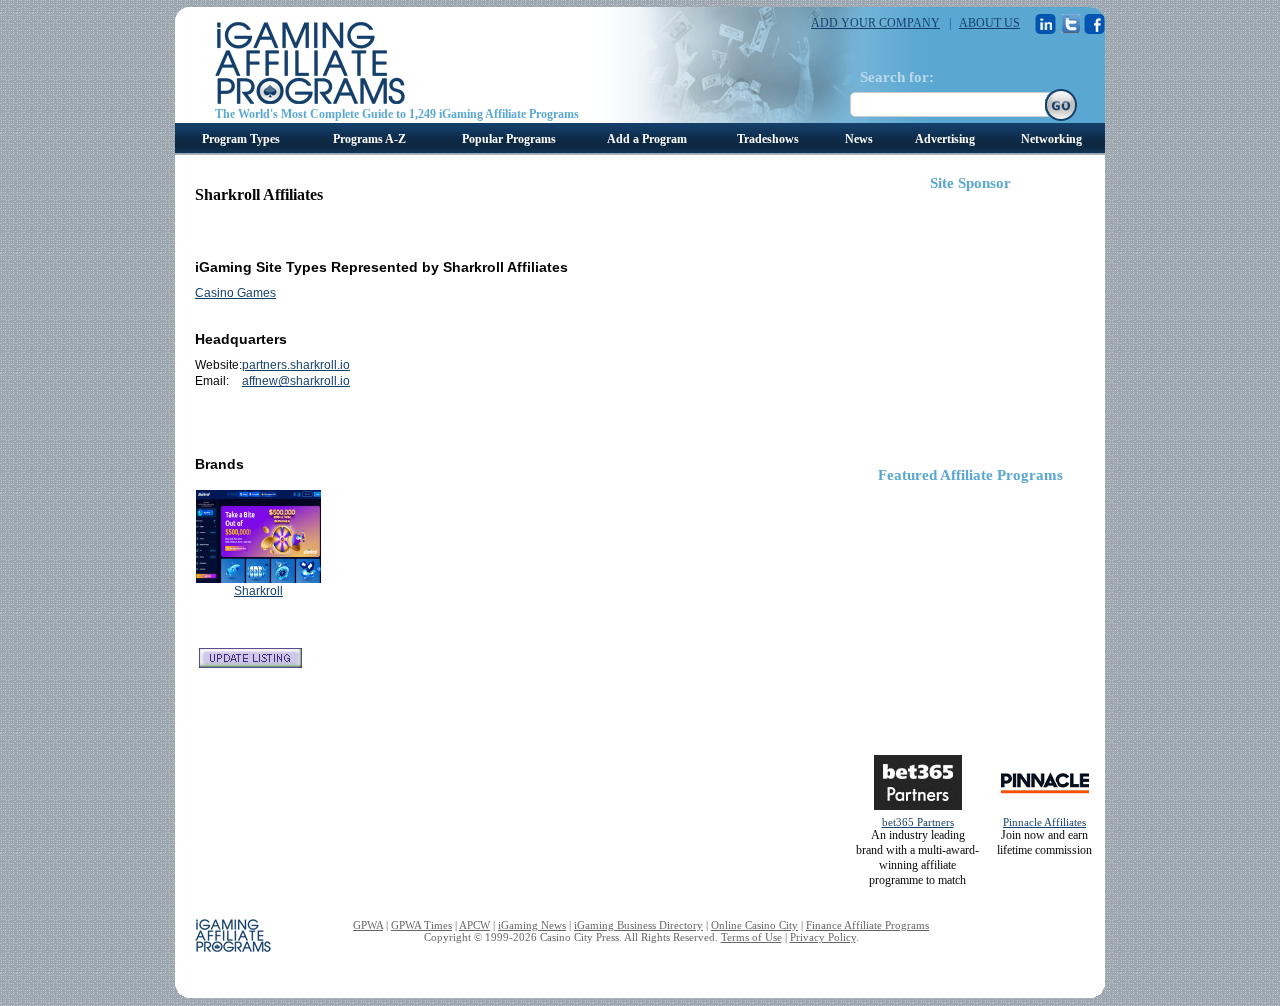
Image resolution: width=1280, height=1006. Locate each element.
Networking (1051, 139)
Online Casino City (754, 925)
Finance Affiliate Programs (867, 925)
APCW (474, 925)
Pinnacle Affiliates (1044, 822)
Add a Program (647, 139)
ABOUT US (989, 23)
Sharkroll (258, 591)
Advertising (945, 139)
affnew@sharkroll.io (296, 381)
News (859, 139)
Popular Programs (509, 139)
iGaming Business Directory (638, 925)
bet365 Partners (918, 822)
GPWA (368, 925)
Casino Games (235, 293)
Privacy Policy (823, 937)
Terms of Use (751, 937)
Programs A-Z (369, 139)
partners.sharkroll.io (296, 365)
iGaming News (532, 925)
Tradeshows (768, 139)
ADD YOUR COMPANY (875, 23)
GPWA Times (421, 925)
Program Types (241, 139)
